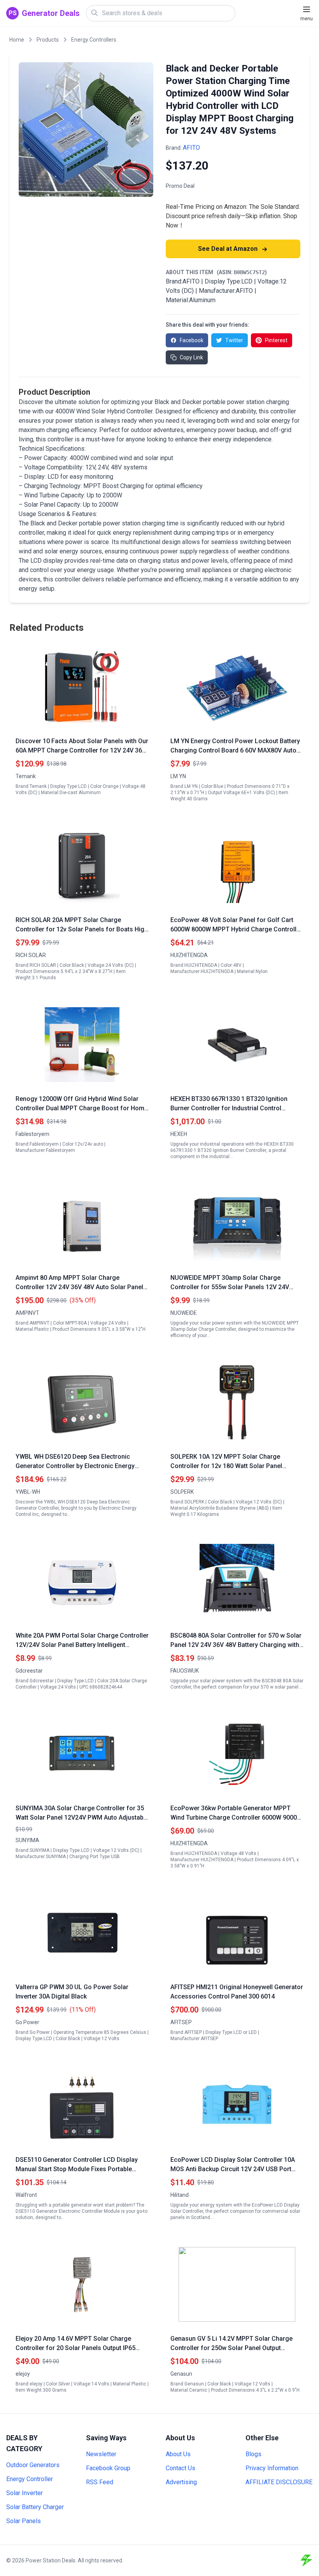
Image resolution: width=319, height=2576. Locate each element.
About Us (178, 2454)
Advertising (181, 2482)
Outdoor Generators (33, 2465)
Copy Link (191, 357)
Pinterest (276, 340)
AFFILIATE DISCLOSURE (279, 2482)
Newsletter (101, 2454)
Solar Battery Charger (35, 2507)
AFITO (191, 148)
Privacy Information (272, 2468)
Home (17, 40)
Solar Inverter (25, 2493)
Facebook (192, 340)
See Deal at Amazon (229, 249)
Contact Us (181, 2468)
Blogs (253, 2454)
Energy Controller (30, 2479)
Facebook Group (108, 2468)
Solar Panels (24, 2521)
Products (48, 40)
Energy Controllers (94, 40)
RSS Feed (100, 2482)
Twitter (234, 340)
